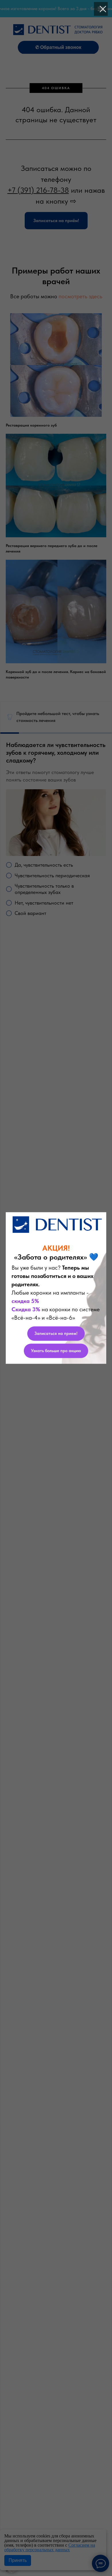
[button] (56, 1333)
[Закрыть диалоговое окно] (103, 9)
